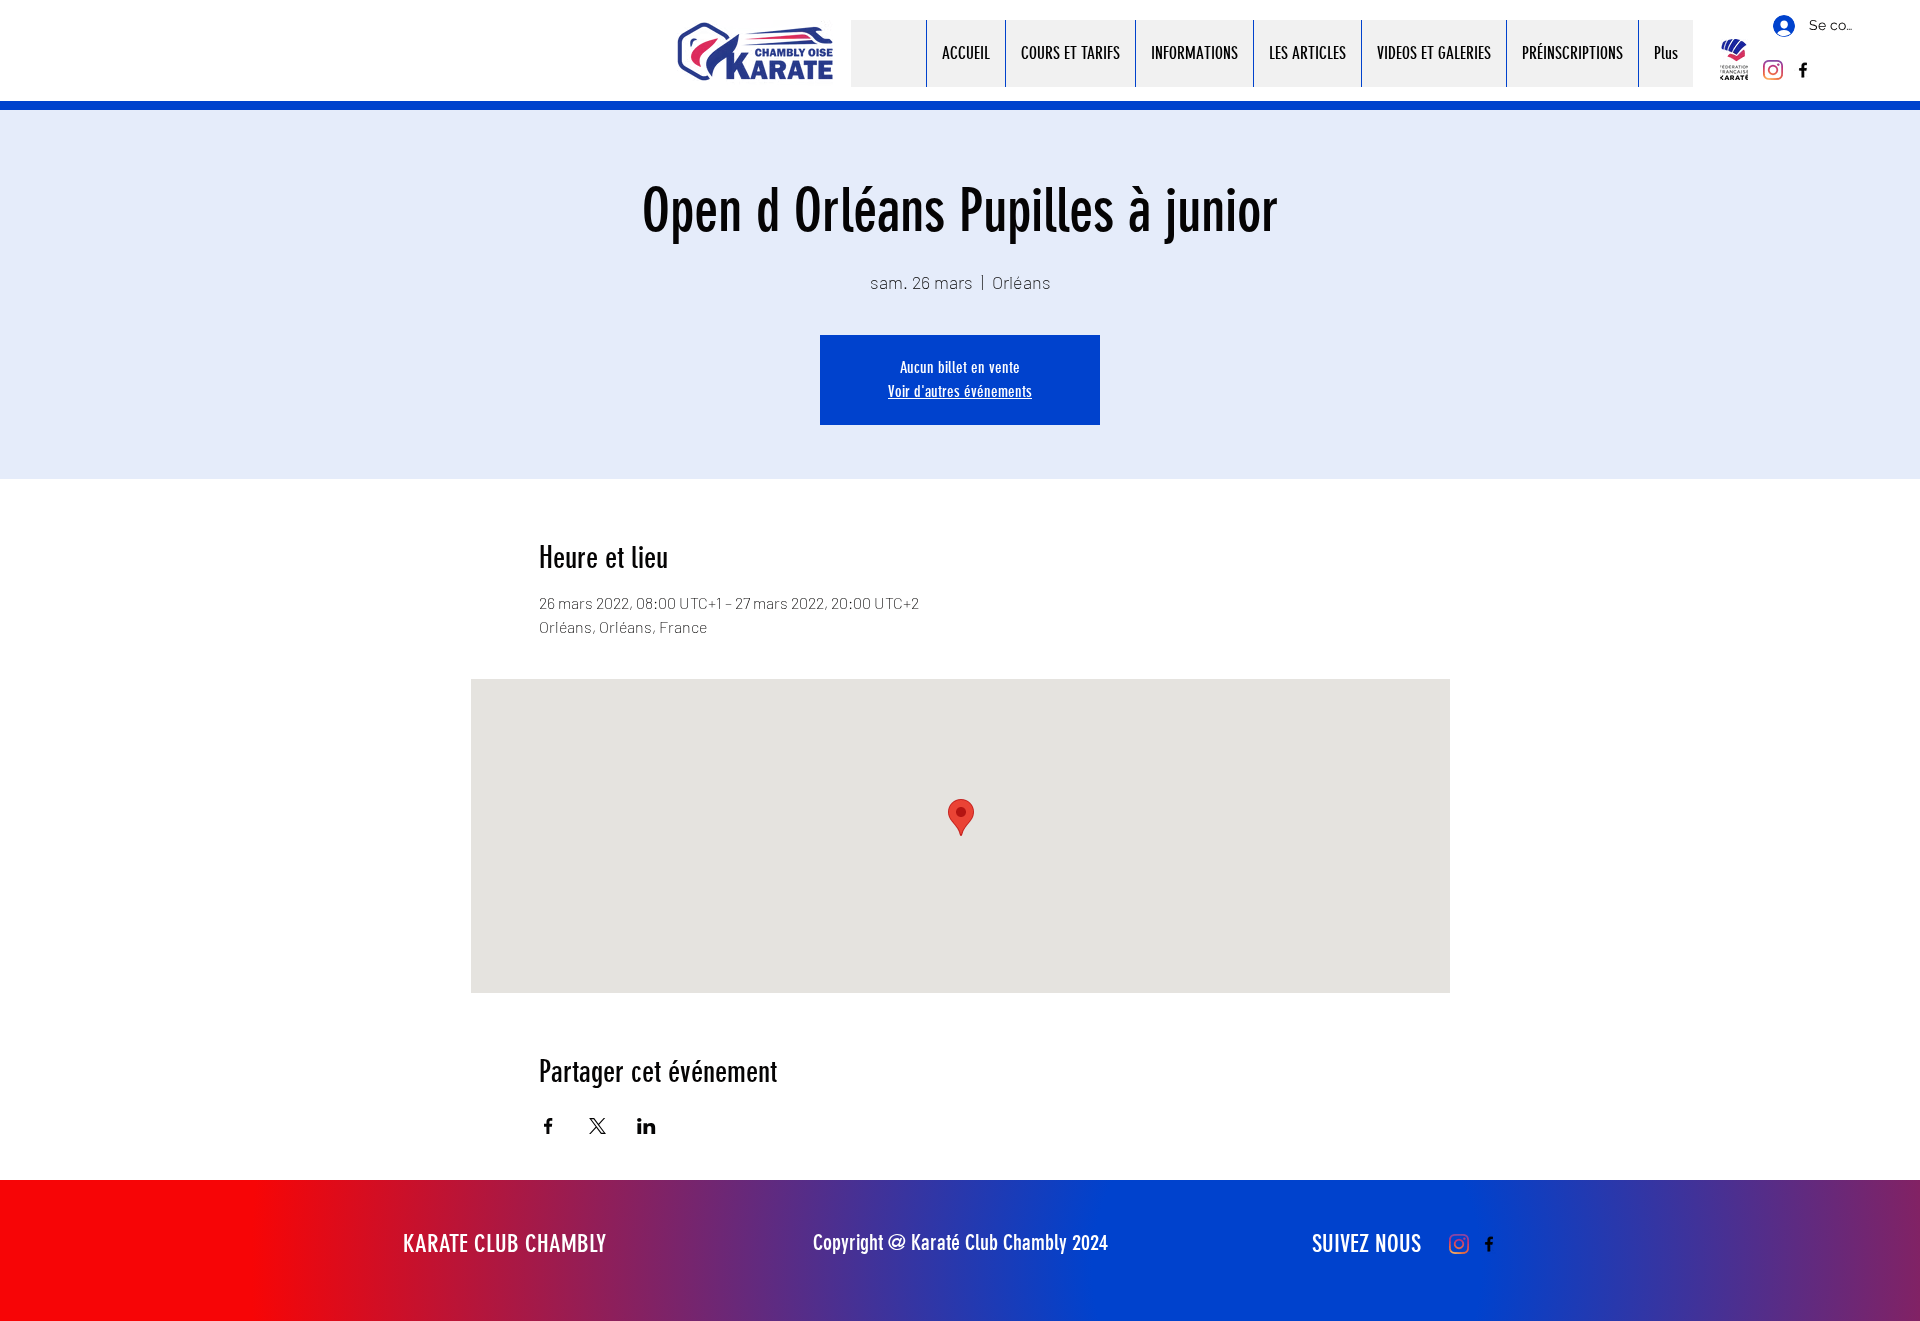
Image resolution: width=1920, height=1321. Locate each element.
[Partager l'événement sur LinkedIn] (646, 1126)
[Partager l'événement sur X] (597, 1126)
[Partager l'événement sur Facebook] (548, 1126)
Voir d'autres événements (960, 391)
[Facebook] (1803, 70)
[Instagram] (1773, 70)
